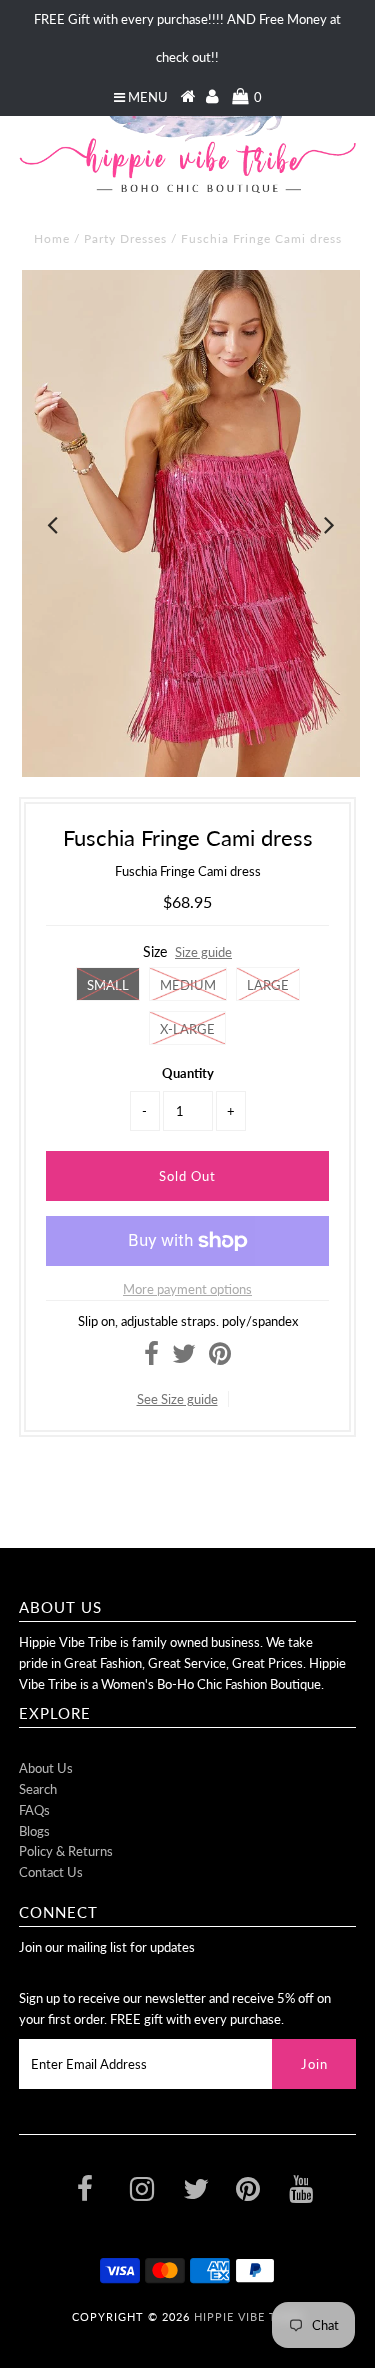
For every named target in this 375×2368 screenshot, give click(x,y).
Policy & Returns (66, 1851)
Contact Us (51, 1872)
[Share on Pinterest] (220, 1358)
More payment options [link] (187, 1289)
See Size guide (177, 1399)
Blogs (34, 1831)
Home (52, 238)
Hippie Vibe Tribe (249, 2316)
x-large (187, 1029)
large (268, 985)
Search (38, 1789)
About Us (46, 1768)
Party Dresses (125, 238)
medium (188, 985)
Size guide (203, 952)
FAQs (34, 1810)
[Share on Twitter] (184, 1358)
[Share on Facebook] (151, 1358)
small (108, 985)
